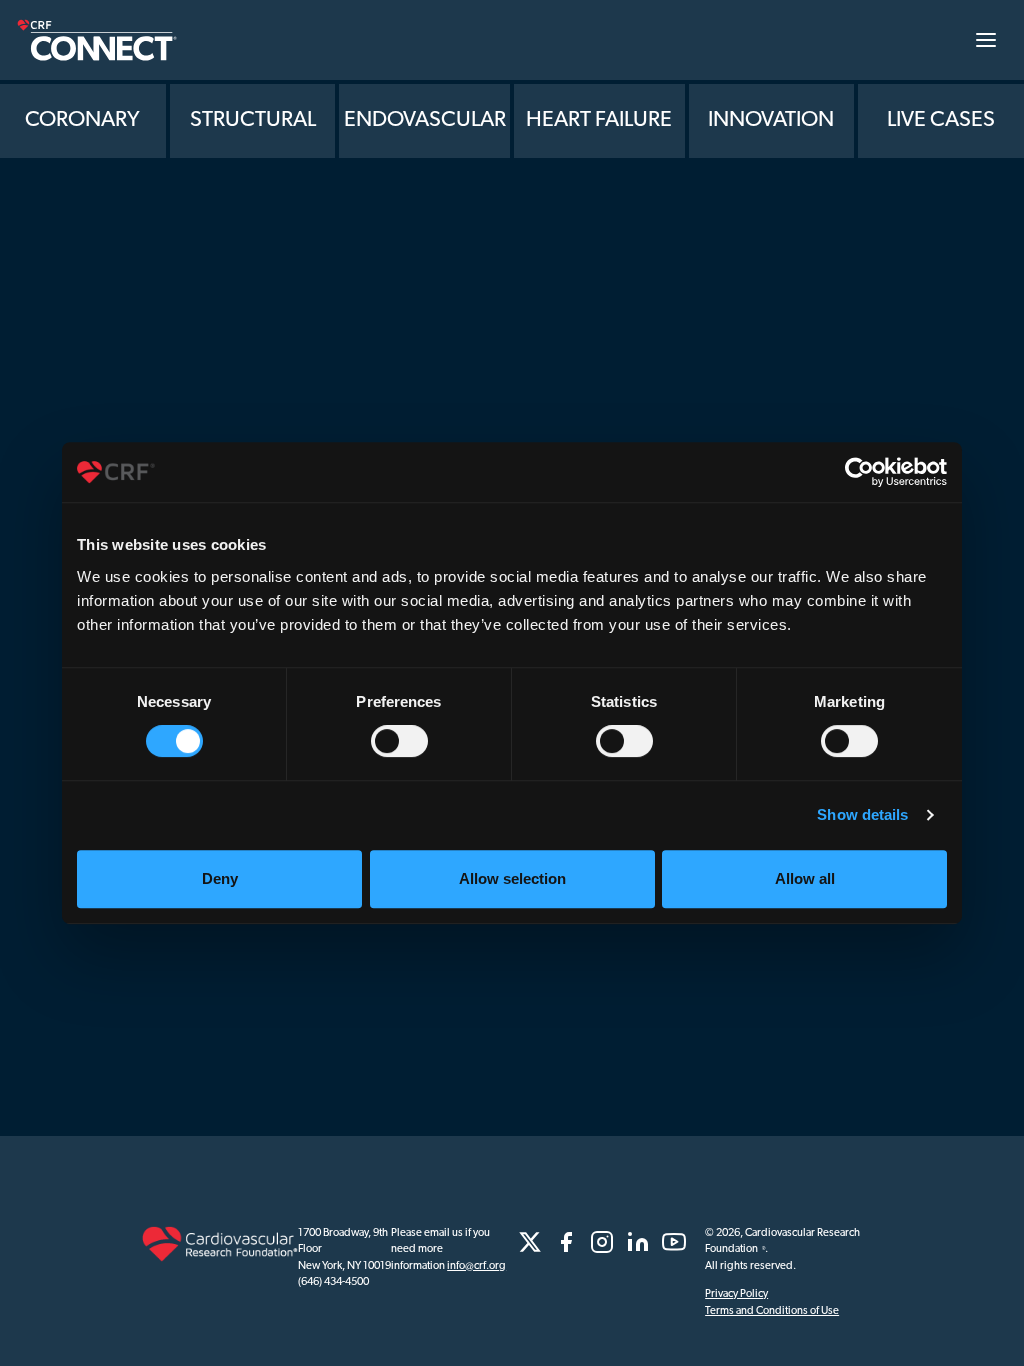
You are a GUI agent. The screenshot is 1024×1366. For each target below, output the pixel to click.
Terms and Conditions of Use (772, 1311)
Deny (220, 878)
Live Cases (941, 120)
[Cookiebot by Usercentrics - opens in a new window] (859, 472)
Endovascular (425, 120)
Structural (253, 120)
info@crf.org (476, 1266)
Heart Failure (599, 120)
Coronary (82, 120)
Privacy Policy (736, 1294)
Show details (862, 814)
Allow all (805, 878)
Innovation (771, 120)
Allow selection (512, 878)
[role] (530, 1242)
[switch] (399, 741)
